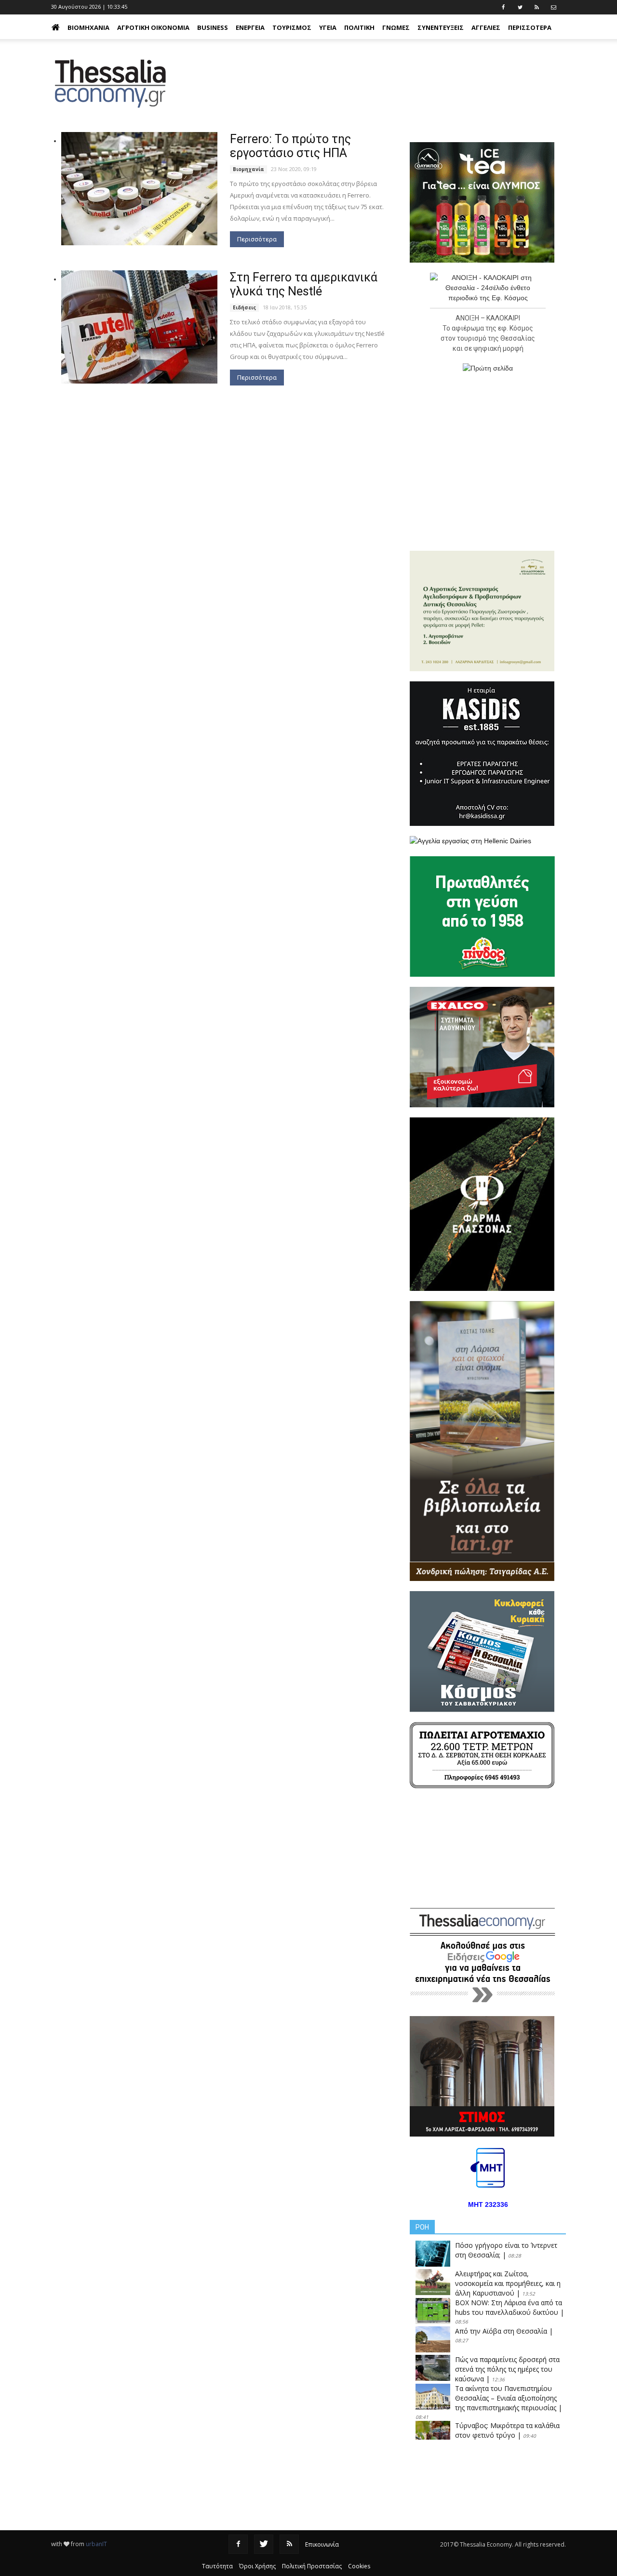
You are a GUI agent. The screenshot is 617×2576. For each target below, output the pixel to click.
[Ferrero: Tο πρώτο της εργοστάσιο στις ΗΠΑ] (139, 189)
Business (213, 27)
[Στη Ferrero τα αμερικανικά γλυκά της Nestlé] (139, 327)
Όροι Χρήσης (257, 2566)
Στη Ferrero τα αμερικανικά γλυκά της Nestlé (304, 284)
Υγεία (328, 27)
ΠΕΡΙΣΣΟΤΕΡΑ (530, 27)
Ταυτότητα (217, 2566)
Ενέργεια (250, 27)
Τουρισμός (292, 27)
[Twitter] (264, 2544)
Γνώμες (396, 27)
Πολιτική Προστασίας (312, 2566)
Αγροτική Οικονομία (153, 27)
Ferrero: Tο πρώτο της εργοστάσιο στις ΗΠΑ (290, 146)
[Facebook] (238, 2544)
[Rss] (289, 2544)
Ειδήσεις (244, 307)
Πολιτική (359, 27)
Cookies (359, 2566)
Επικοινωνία (322, 2544)
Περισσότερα (257, 239)
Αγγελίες (486, 27)
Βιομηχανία (88, 27)
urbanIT (96, 2544)
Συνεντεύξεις (441, 27)
